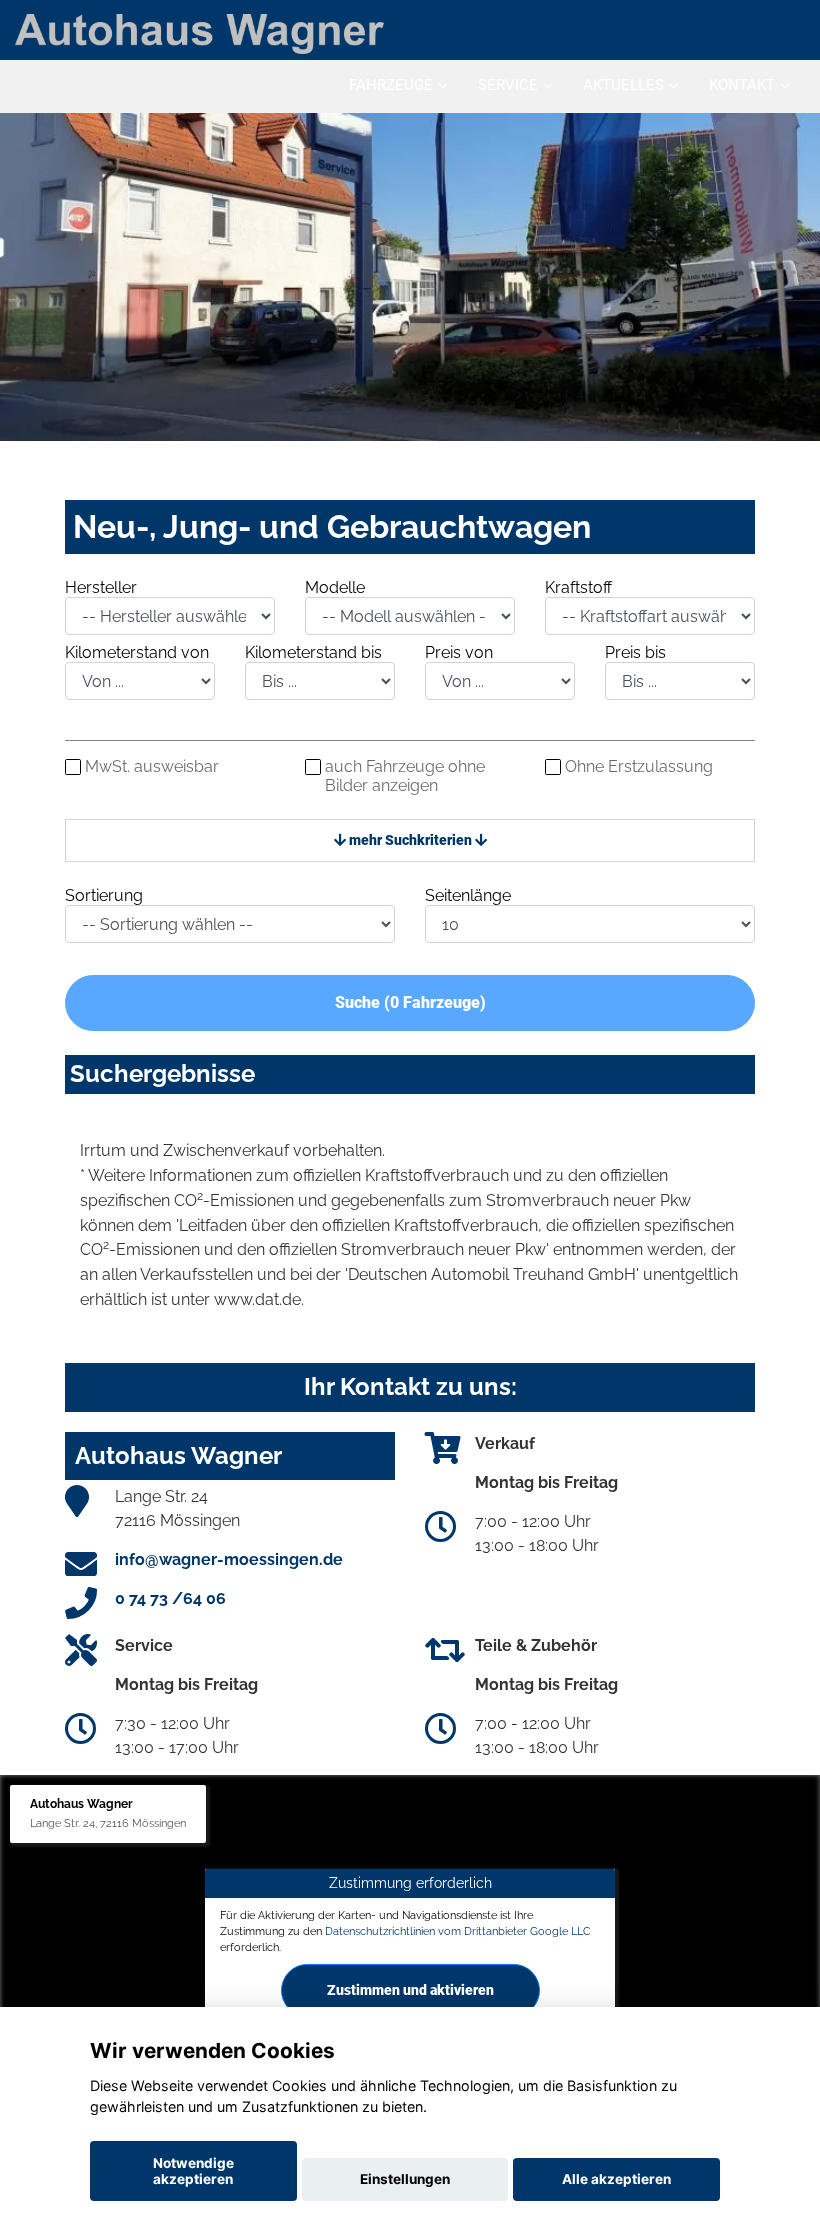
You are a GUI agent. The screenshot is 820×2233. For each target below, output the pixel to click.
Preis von (459, 652)
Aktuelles (623, 85)
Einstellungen (405, 2179)
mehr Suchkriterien (410, 840)
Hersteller (101, 587)
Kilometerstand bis (313, 652)
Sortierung (104, 895)
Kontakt (742, 85)
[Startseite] (199, 32)
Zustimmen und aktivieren (410, 1989)
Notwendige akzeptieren (193, 2171)
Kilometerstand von (137, 652)
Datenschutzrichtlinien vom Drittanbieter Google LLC (458, 1931)
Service (508, 85)
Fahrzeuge (391, 85)
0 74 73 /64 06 (170, 1598)
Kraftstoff (578, 587)
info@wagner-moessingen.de (229, 1559)
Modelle (335, 587)
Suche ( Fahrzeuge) (410, 1002)
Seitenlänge (468, 895)
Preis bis (635, 652)
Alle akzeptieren (616, 2179)
